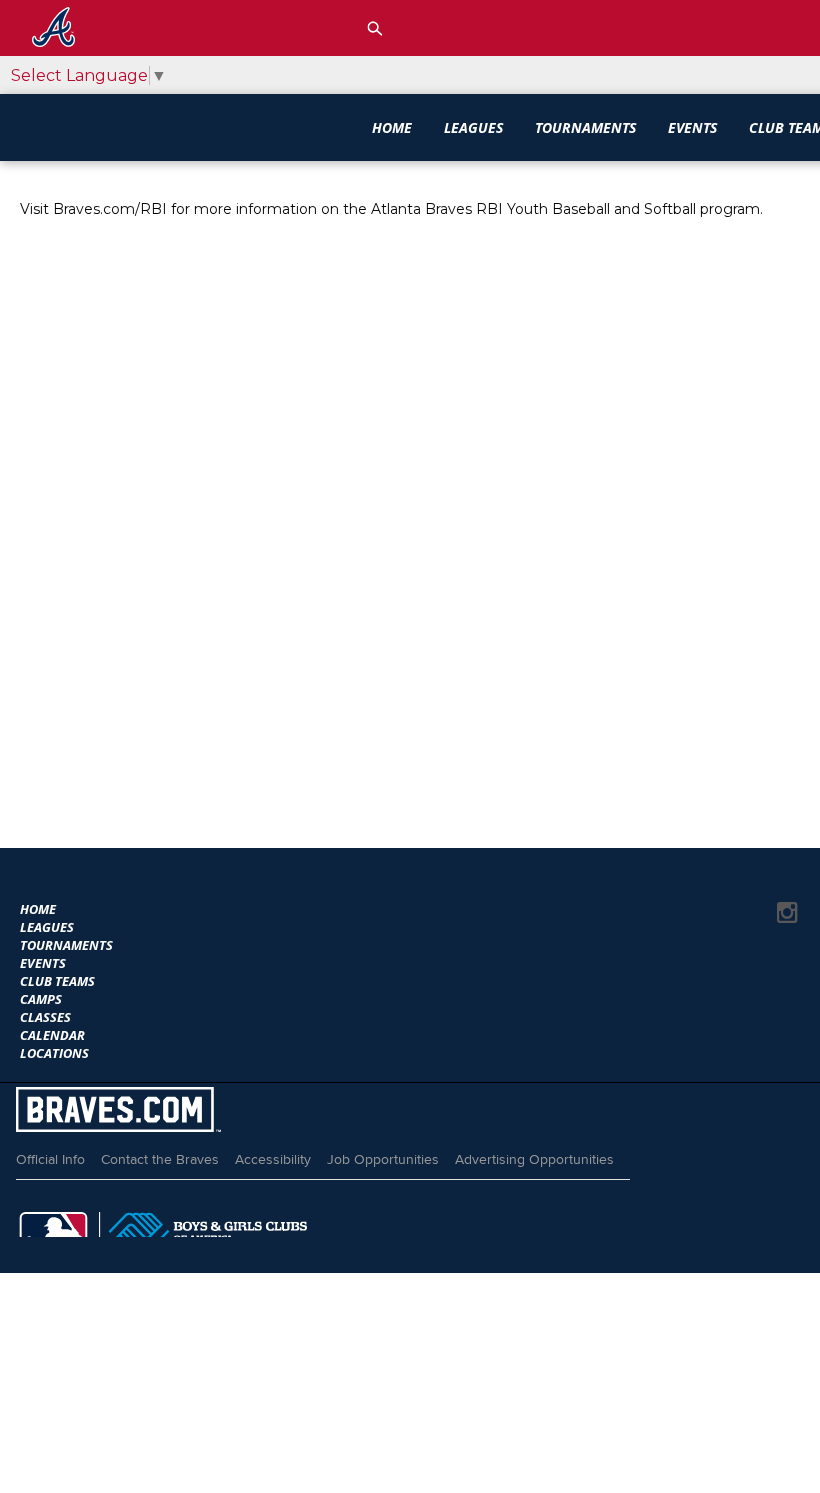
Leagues (473, 127)
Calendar (52, 1035)
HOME (392, 127)
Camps (41, 999)
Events (692, 127)
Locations (54, 1053)
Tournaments (585, 127)
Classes (45, 1017)
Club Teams (57, 981)
